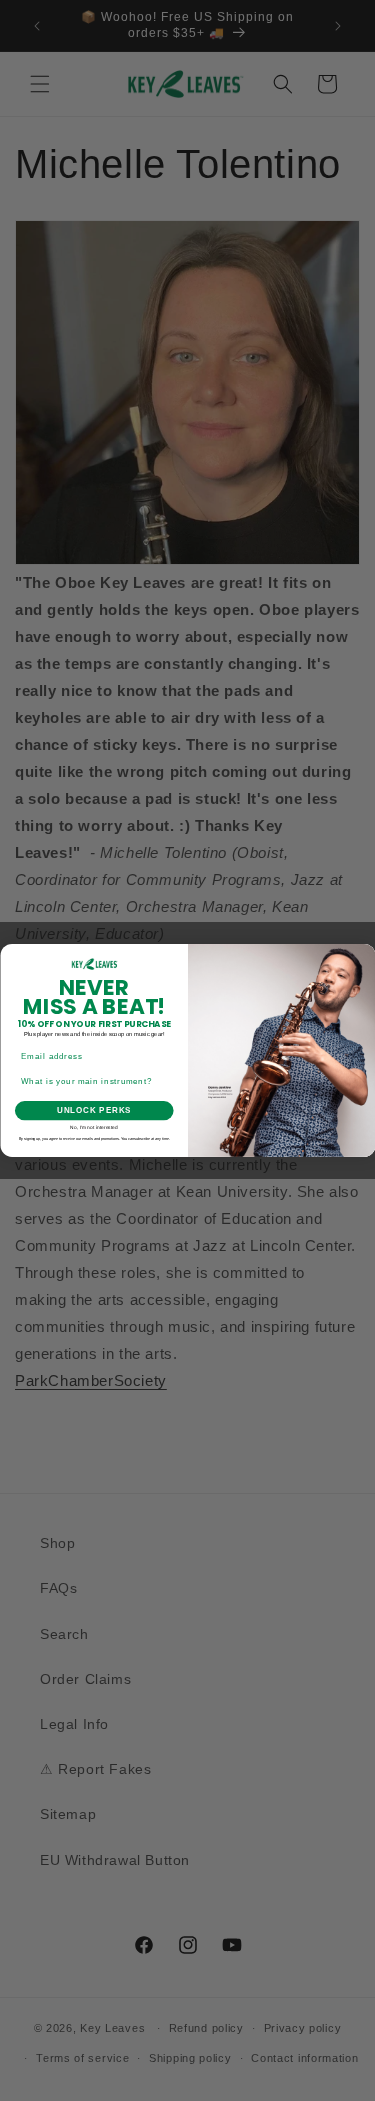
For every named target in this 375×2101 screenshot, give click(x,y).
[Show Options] (166, 1082)
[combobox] (91, 1082)
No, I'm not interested (94, 1127)
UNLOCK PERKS (93, 1111)
